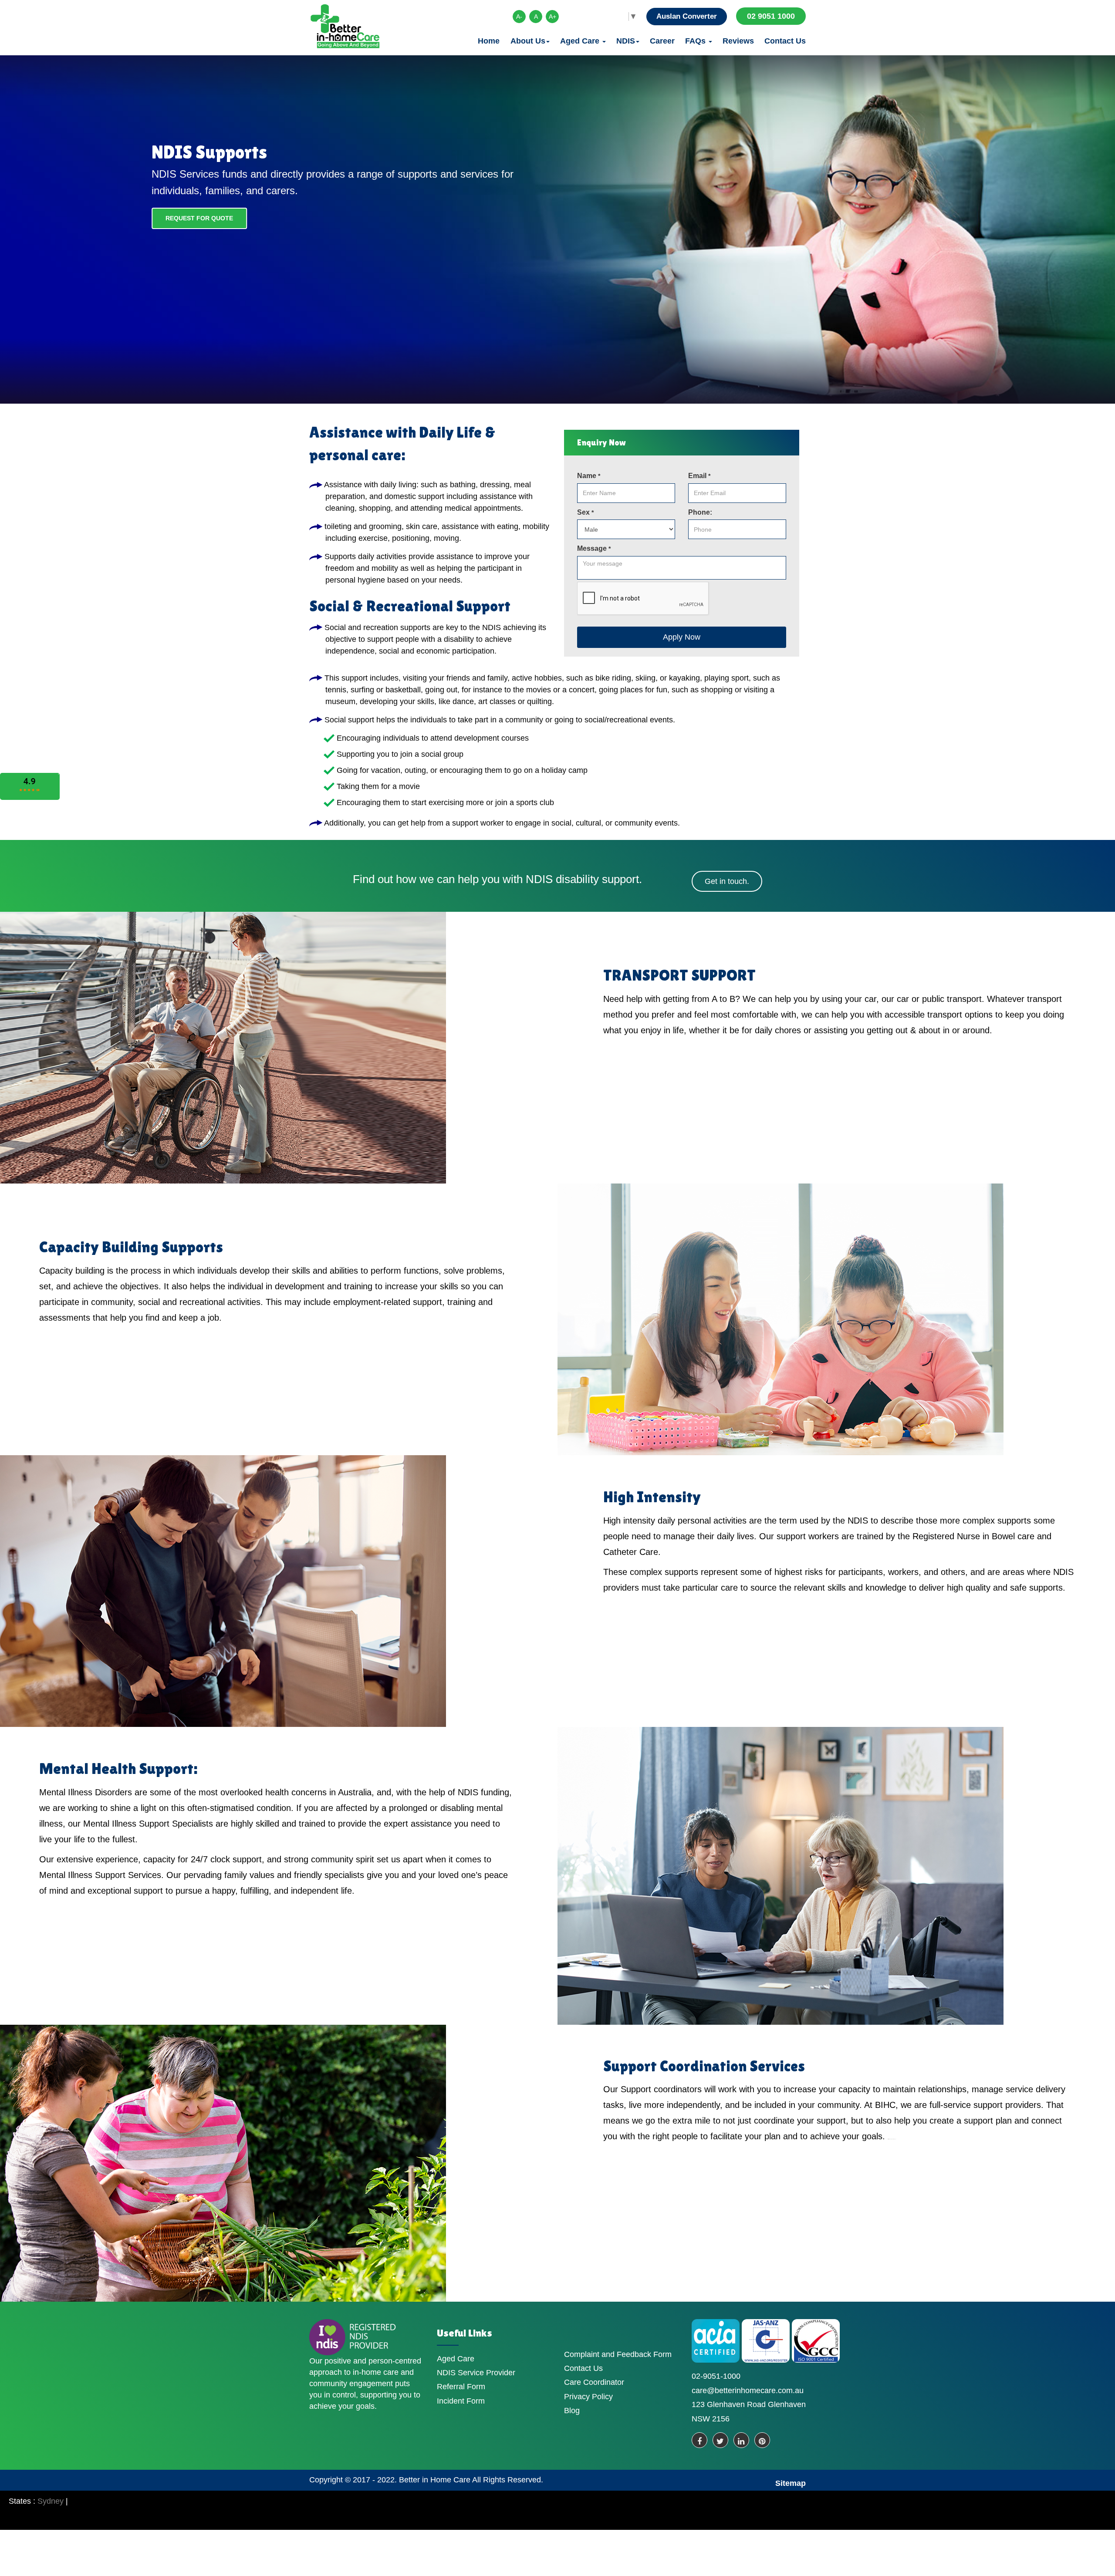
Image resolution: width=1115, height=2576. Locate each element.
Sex (585, 512)
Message (594, 548)
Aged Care (581, 41)
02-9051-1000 (716, 2376)
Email (699, 476)
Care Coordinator (594, 2382)
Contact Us (785, 41)
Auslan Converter (687, 16)
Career (662, 41)
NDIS (626, 41)
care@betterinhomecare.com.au (748, 2391)
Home (489, 41)
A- (519, 17)
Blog (572, 2411)
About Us (528, 41)
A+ (552, 17)
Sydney (51, 2501)
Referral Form (461, 2387)
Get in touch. (727, 881)
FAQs (696, 41)
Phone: (700, 512)
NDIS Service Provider (476, 2373)
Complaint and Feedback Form (618, 2354)
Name (589, 476)
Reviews (738, 41)
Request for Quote (199, 218)
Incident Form (461, 2401)
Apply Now (682, 637)
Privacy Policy (588, 2397)
